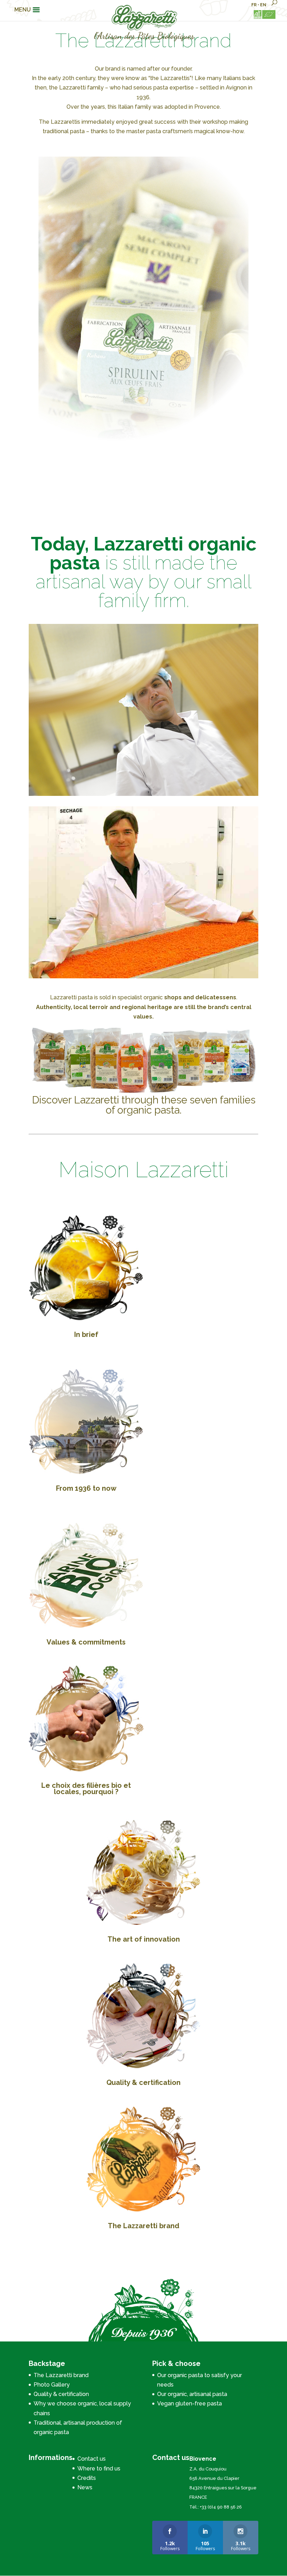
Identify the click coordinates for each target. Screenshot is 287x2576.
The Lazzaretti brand (143, 2226)
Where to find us (99, 2469)
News (85, 2487)
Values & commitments (86, 1642)
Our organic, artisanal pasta (192, 2394)
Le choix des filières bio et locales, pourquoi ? (86, 1789)
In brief (86, 1334)
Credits (87, 2478)
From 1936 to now (86, 1488)
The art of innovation (144, 1939)
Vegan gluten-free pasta (190, 2404)
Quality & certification (143, 2082)
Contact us (92, 2459)
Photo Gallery (52, 2385)
